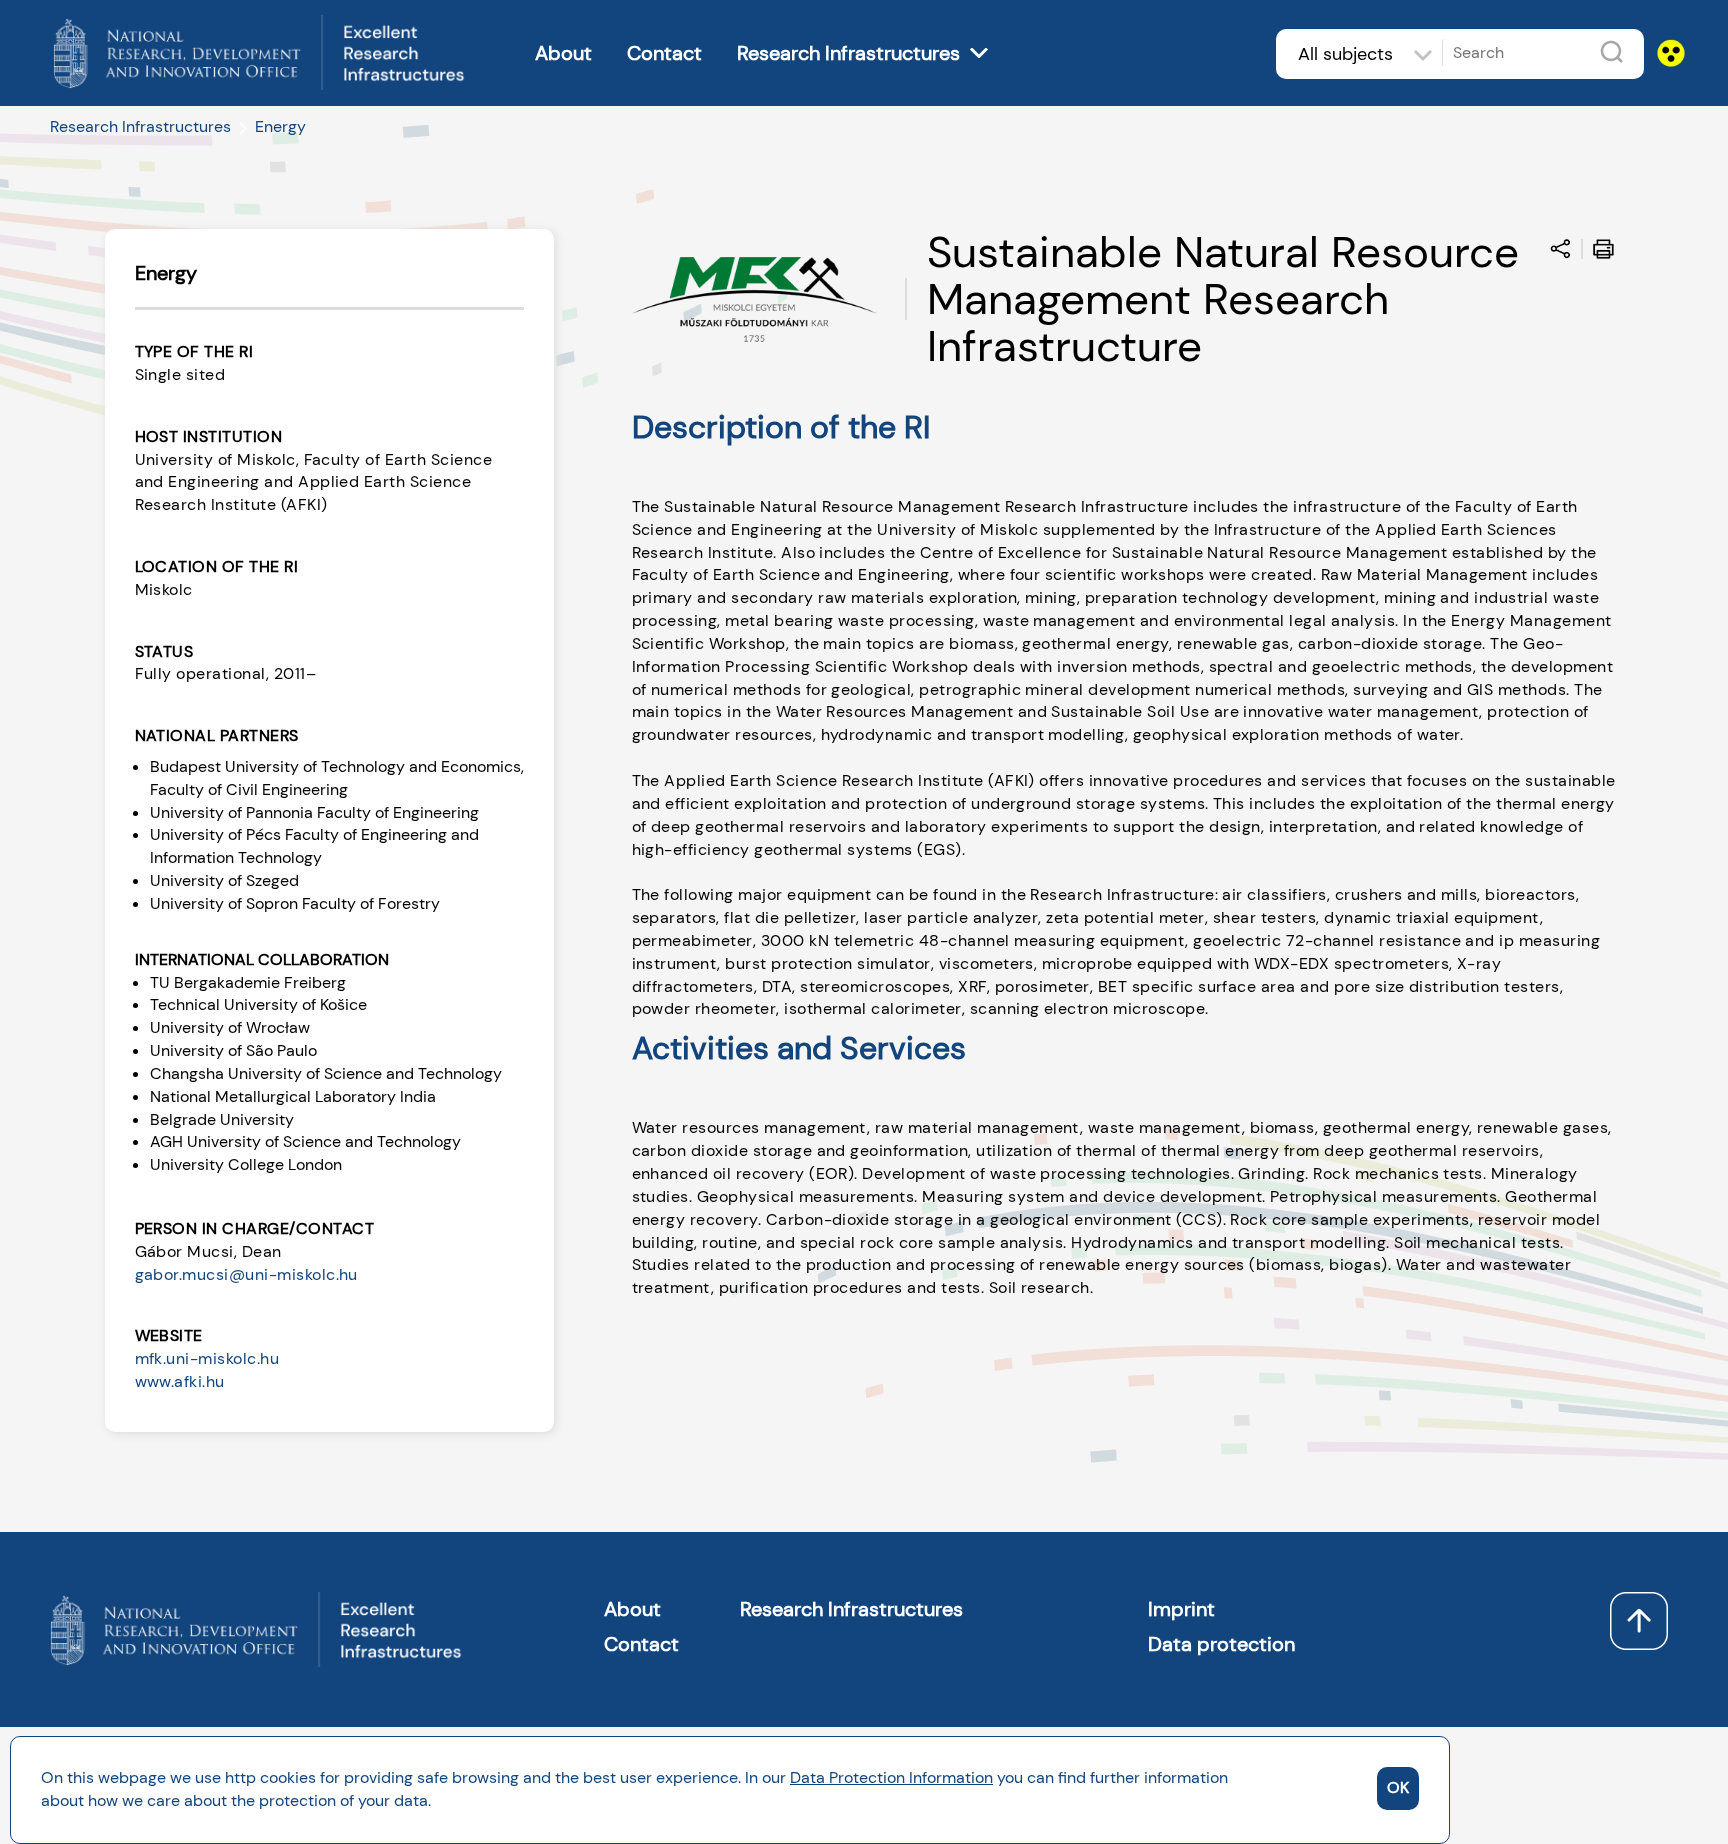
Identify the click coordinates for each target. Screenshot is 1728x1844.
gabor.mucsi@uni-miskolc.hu (246, 1274)
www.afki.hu (180, 1381)
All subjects (1345, 54)
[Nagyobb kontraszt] (1665, 33)
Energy (280, 126)
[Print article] (1608, 252)
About (563, 53)
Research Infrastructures (848, 53)
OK (1398, 1787)
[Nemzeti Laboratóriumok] (259, 36)
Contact (664, 53)
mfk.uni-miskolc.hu (207, 1358)
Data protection (1221, 1644)
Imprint (1181, 1609)
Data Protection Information (891, 1777)
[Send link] (1565, 252)
